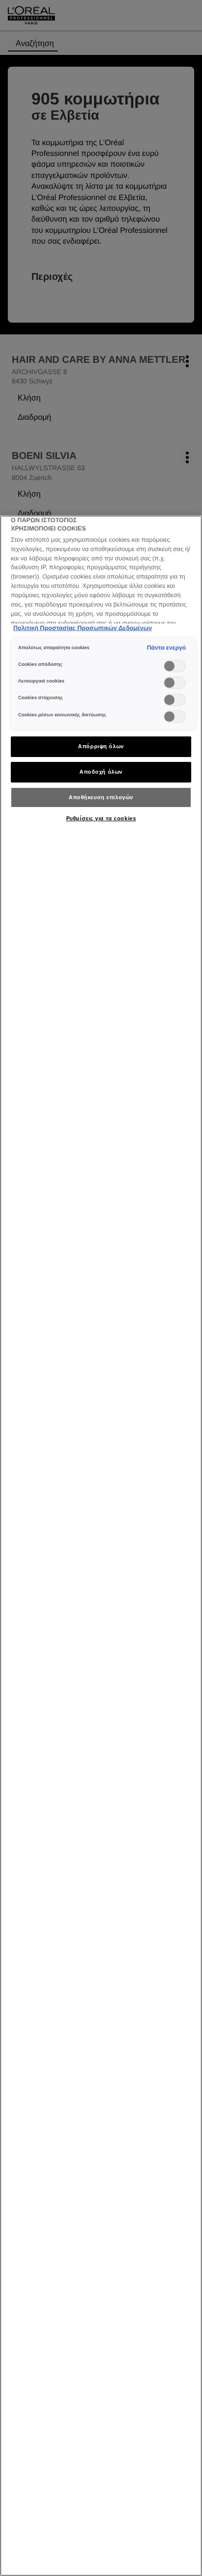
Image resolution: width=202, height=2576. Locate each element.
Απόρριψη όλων (101, 746)
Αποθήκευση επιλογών (101, 797)
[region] (101, 1546)
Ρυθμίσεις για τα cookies (101, 818)
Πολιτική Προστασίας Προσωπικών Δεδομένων (83, 628)
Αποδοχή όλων (101, 772)
